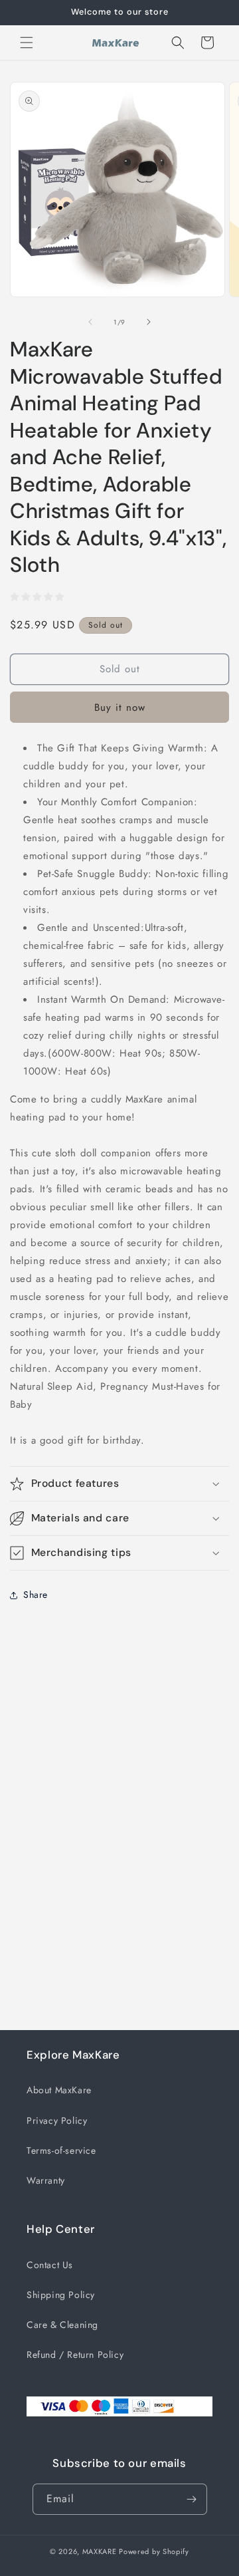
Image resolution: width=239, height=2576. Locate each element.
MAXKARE (100, 2551)
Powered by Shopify (154, 2551)
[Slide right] (149, 322)
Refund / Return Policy (75, 2355)
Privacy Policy (57, 2121)
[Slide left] (90, 322)
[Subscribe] (192, 2499)
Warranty (46, 2180)
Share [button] (36, 1595)
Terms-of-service (61, 2150)
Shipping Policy (61, 2295)
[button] (27, 43)
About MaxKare (59, 2090)
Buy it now (120, 708)
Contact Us (50, 2265)
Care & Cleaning (62, 2325)
